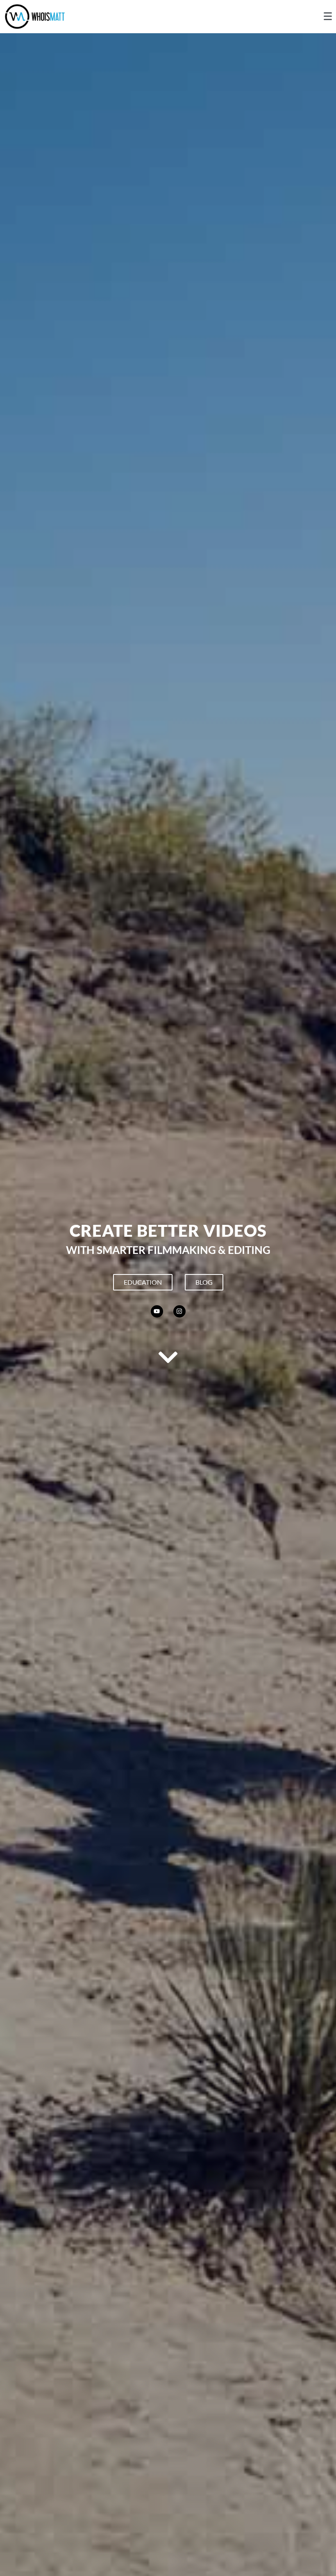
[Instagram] (179, 1311)
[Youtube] (157, 1311)
